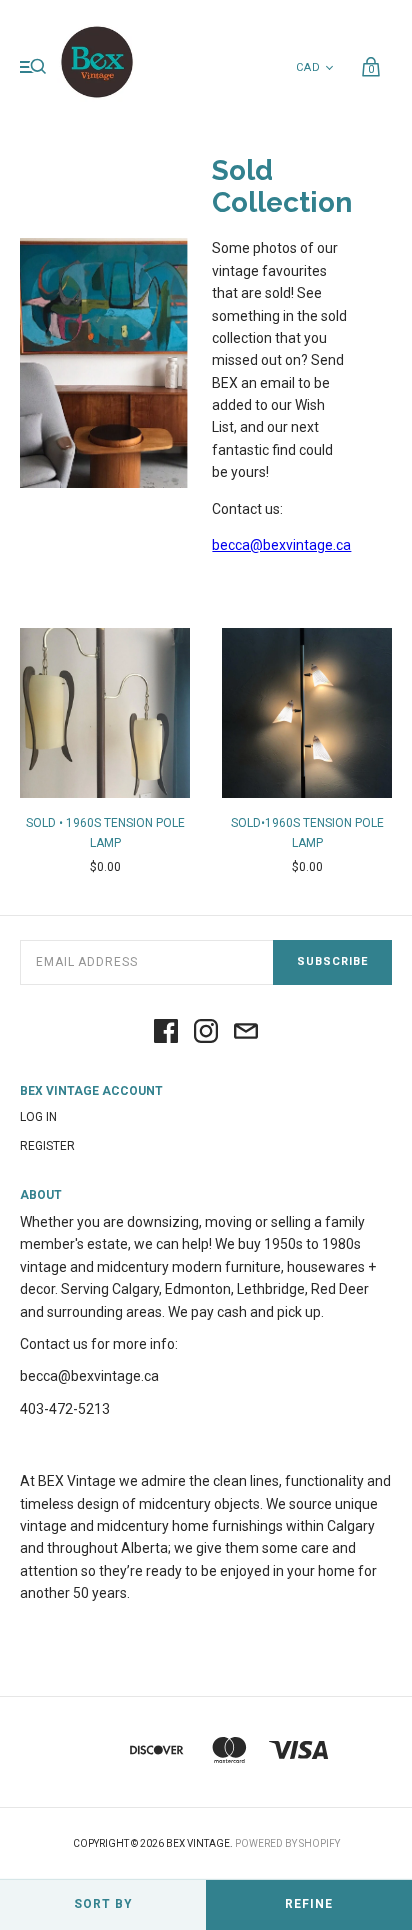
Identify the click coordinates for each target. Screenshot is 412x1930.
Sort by (103, 1904)
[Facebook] (166, 1032)
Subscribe (332, 961)
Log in (38, 1117)
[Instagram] (206, 1032)
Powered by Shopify (287, 1843)
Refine (309, 1904)
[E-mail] (246, 1032)
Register (47, 1146)
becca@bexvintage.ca (281, 545)
